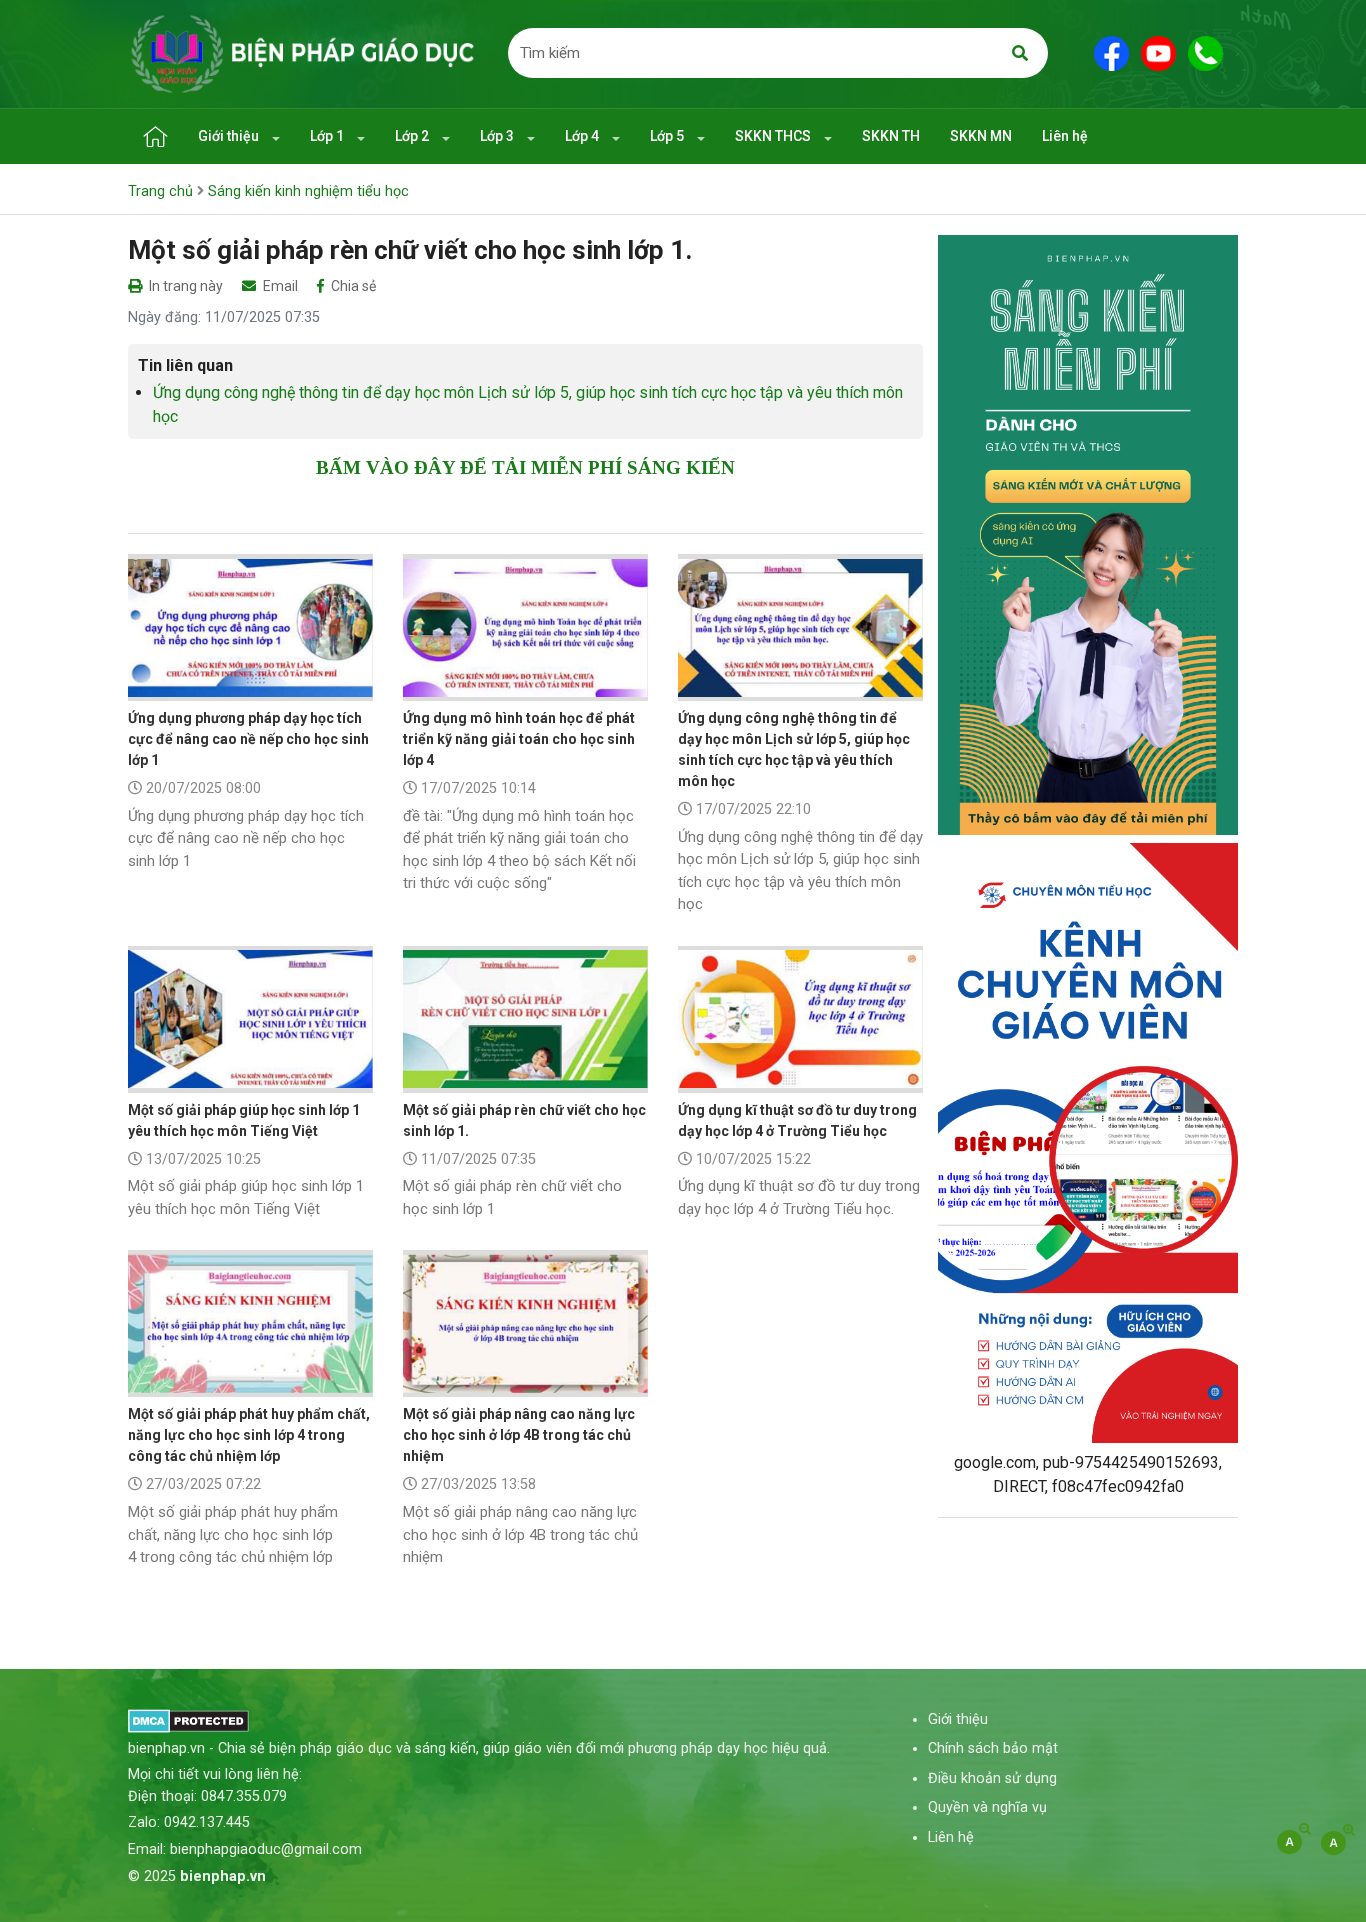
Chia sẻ (352, 286)
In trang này (184, 286)
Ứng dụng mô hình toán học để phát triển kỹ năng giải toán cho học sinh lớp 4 (519, 739)
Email (279, 286)
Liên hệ (1065, 136)
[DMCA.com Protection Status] (188, 1719)
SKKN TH (891, 136)
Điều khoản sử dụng (992, 1778)
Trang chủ (160, 191)
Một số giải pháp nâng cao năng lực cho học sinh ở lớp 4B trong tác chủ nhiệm (519, 1435)
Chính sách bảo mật (993, 1748)
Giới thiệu (230, 136)
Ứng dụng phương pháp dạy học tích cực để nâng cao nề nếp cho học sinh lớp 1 (248, 739)
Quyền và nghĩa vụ (987, 1807)
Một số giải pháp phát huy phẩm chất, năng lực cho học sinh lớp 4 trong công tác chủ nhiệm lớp (249, 1435)
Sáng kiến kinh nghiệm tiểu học (308, 191)
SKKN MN (981, 136)
